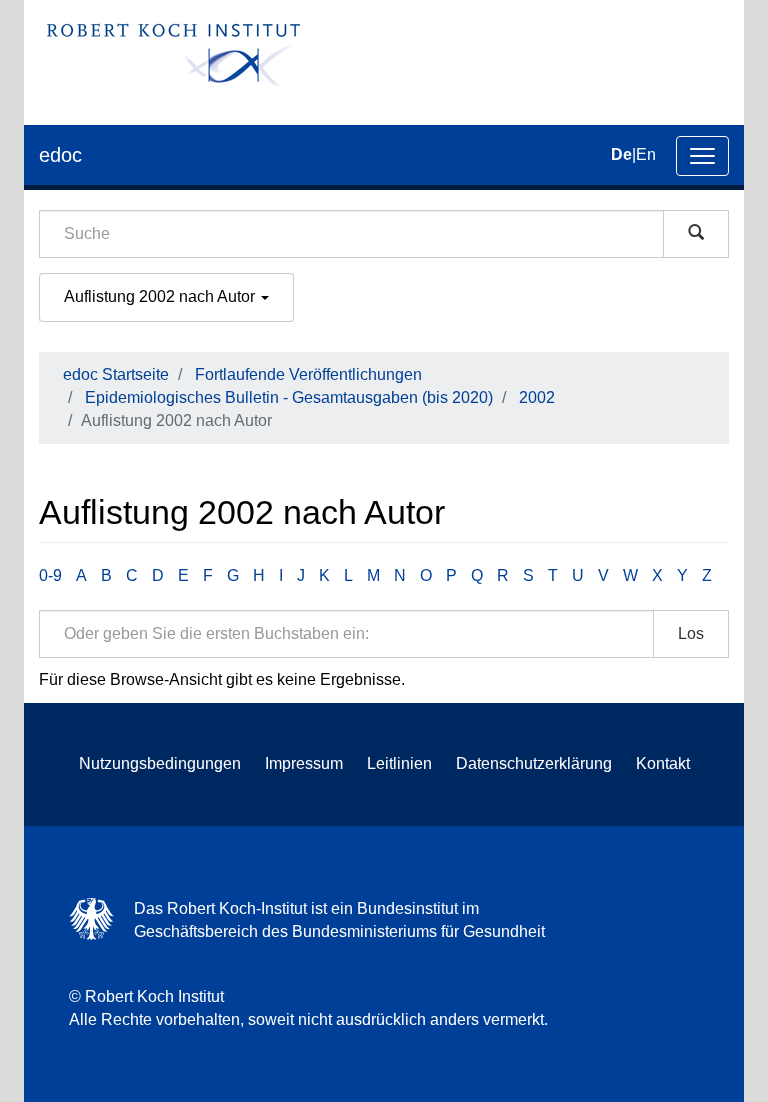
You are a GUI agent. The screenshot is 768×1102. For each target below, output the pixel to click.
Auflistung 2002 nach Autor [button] (161, 296)
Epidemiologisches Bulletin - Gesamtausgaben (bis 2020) (289, 397)
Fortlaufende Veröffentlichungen (308, 374)
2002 (537, 397)
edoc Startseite (116, 374)
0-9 (50, 575)
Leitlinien (399, 763)
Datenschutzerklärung (534, 763)
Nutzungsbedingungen (160, 763)
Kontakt (663, 763)
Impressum (304, 763)
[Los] (696, 234)
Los (691, 633)
